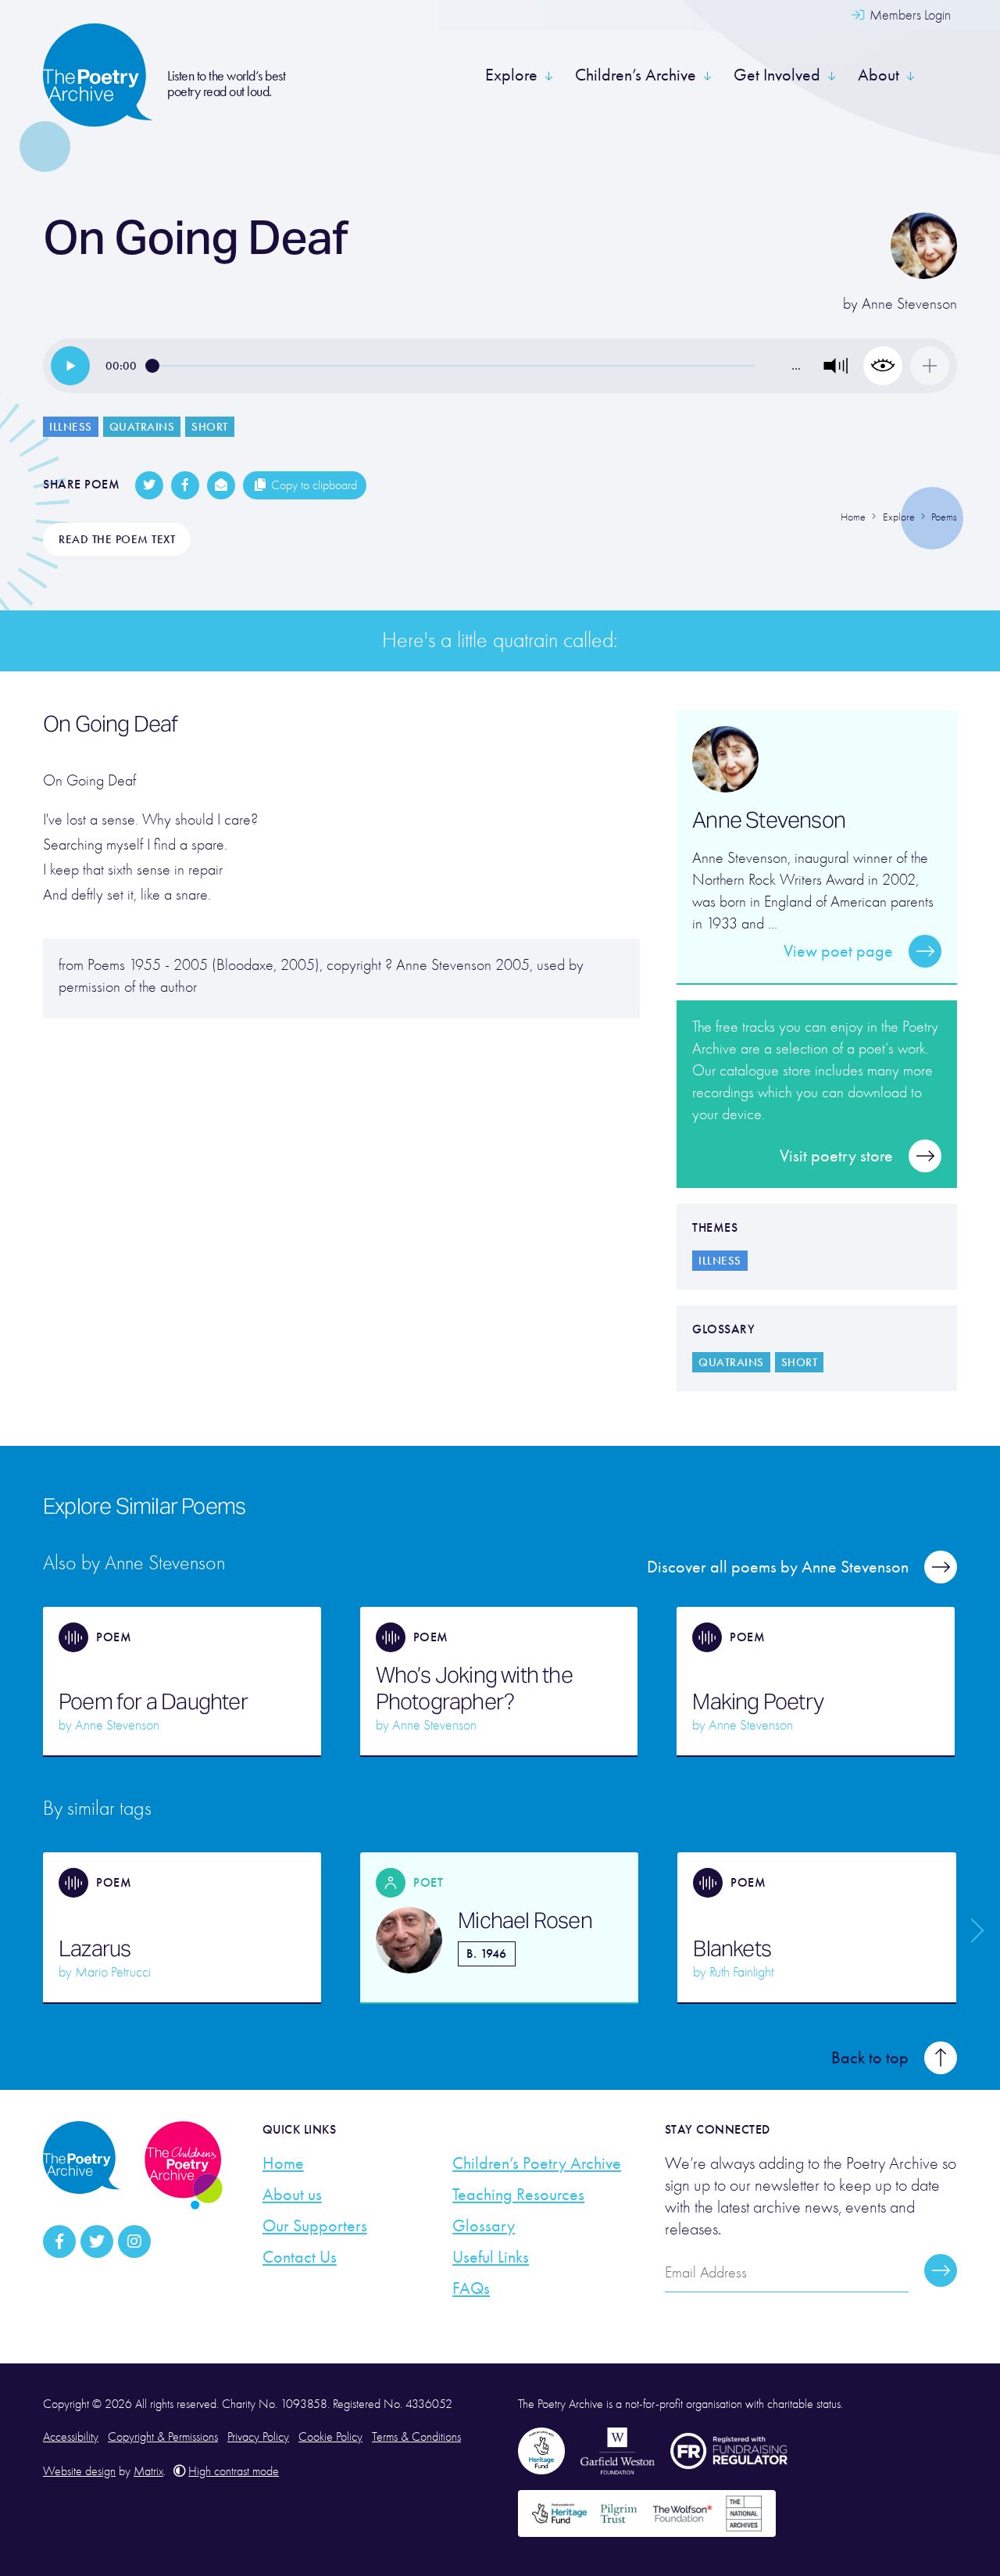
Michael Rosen (525, 1920)
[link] (70, 366)
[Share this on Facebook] (185, 485)
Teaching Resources (518, 2195)
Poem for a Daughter (153, 1701)
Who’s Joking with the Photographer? (474, 1688)
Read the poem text (117, 539)
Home (283, 2163)
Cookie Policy (330, 2437)
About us (292, 2195)
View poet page (838, 951)
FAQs (471, 2288)
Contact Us (300, 2257)
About (879, 75)
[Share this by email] (221, 485)
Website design (79, 2471)
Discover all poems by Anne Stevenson (778, 1567)
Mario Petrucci (113, 1972)
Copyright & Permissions (163, 2437)
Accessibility (71, 2437)
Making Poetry (758, 1701)
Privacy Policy (258, 2437)
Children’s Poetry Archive (537, 2163)
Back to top (870, 2058)
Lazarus (95, 1948)
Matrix (148, 2471)
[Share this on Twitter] (149, 485)
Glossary (484, 2226)
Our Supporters (315, 2226)
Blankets (732, 1948)
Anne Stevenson (909, 304)
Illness (71, 427)
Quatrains (142, 427)
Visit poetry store (836, 1156)
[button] (836, 366)
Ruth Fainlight (741, 1972)
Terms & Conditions (416, 2437)
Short (210, 427)
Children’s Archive (636, 75)
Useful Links (491, 2257)
